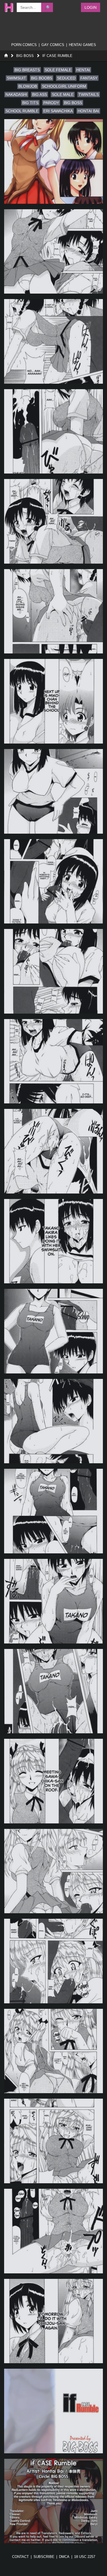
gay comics (53, 45)
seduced (66, 78)
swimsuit (16, 78)
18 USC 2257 (85, 2557)
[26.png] (54, 2411)
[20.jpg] (54, 1871)
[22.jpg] (54, 2051)
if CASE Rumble (57, 56)
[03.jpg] (54, 341)
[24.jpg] (54, 2231)
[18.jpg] (54, 1691)
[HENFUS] (8, 7)
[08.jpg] (54, 791)
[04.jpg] (54, 431)
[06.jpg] (54, 611)
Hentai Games (82, 45)
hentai (83, 70)
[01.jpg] (54, 161)
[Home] (6, 56)
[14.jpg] (54, 1331)
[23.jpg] (54, 2141)
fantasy (89, 78)
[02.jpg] (54, 252)
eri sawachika (58, 111)
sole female (58, 70)
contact (20, 2557)
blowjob (28, 86)
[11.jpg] (54, 1061)
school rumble (22, 111)
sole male (63, 94)
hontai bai (88, 111)
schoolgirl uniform (64, 86)
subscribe (44, 2557)
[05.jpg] (54, 521)
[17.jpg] (54, 1601)
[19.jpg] (54, 1781)
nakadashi (16, 94)
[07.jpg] (54, 701)
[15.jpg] (54, 1421)
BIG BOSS (25, 56)
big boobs (42, 78)
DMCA (64, 2557)
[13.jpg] (54, 1241)
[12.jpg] (54, 1151)
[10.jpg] (54, 971)
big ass (40, 94)
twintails (89, 94)
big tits (30, 103)
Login (91, 7)
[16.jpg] (54, 1511)
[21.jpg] (54, 1961)
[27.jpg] (54, 2501)
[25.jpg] (54, 2321)
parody (51, 103)
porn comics (24, 45)
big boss (73, 103)
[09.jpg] (54, 881)
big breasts (27, 70)
